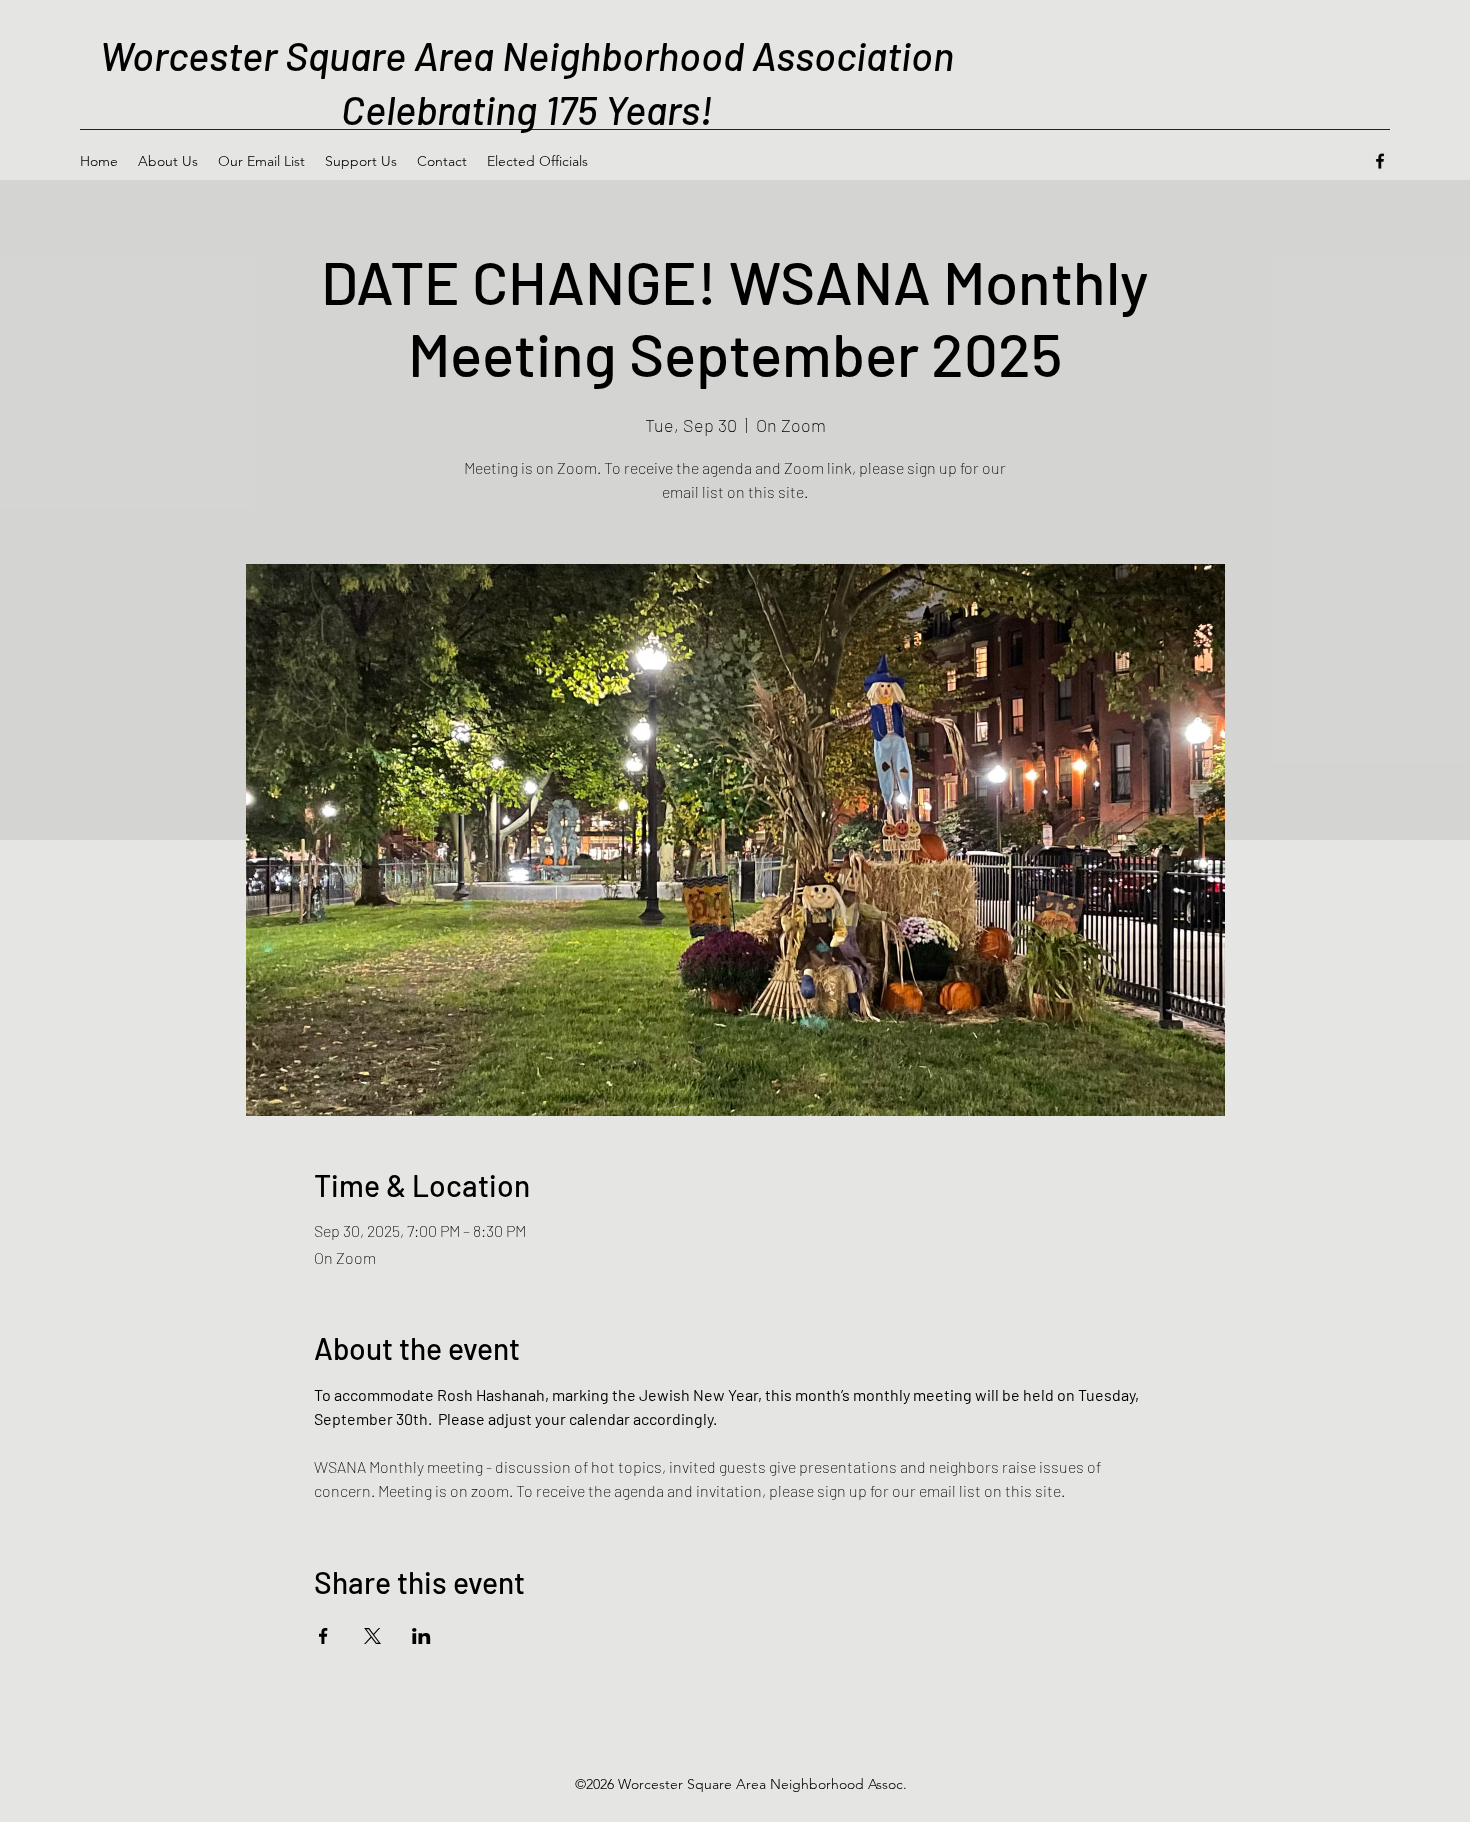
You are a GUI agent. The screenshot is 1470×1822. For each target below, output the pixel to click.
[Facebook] (1380, 161)
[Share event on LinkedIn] (421, 1636)
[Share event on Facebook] (323, 1636)
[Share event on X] (372, 1636)
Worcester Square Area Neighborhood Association (527, 55)
